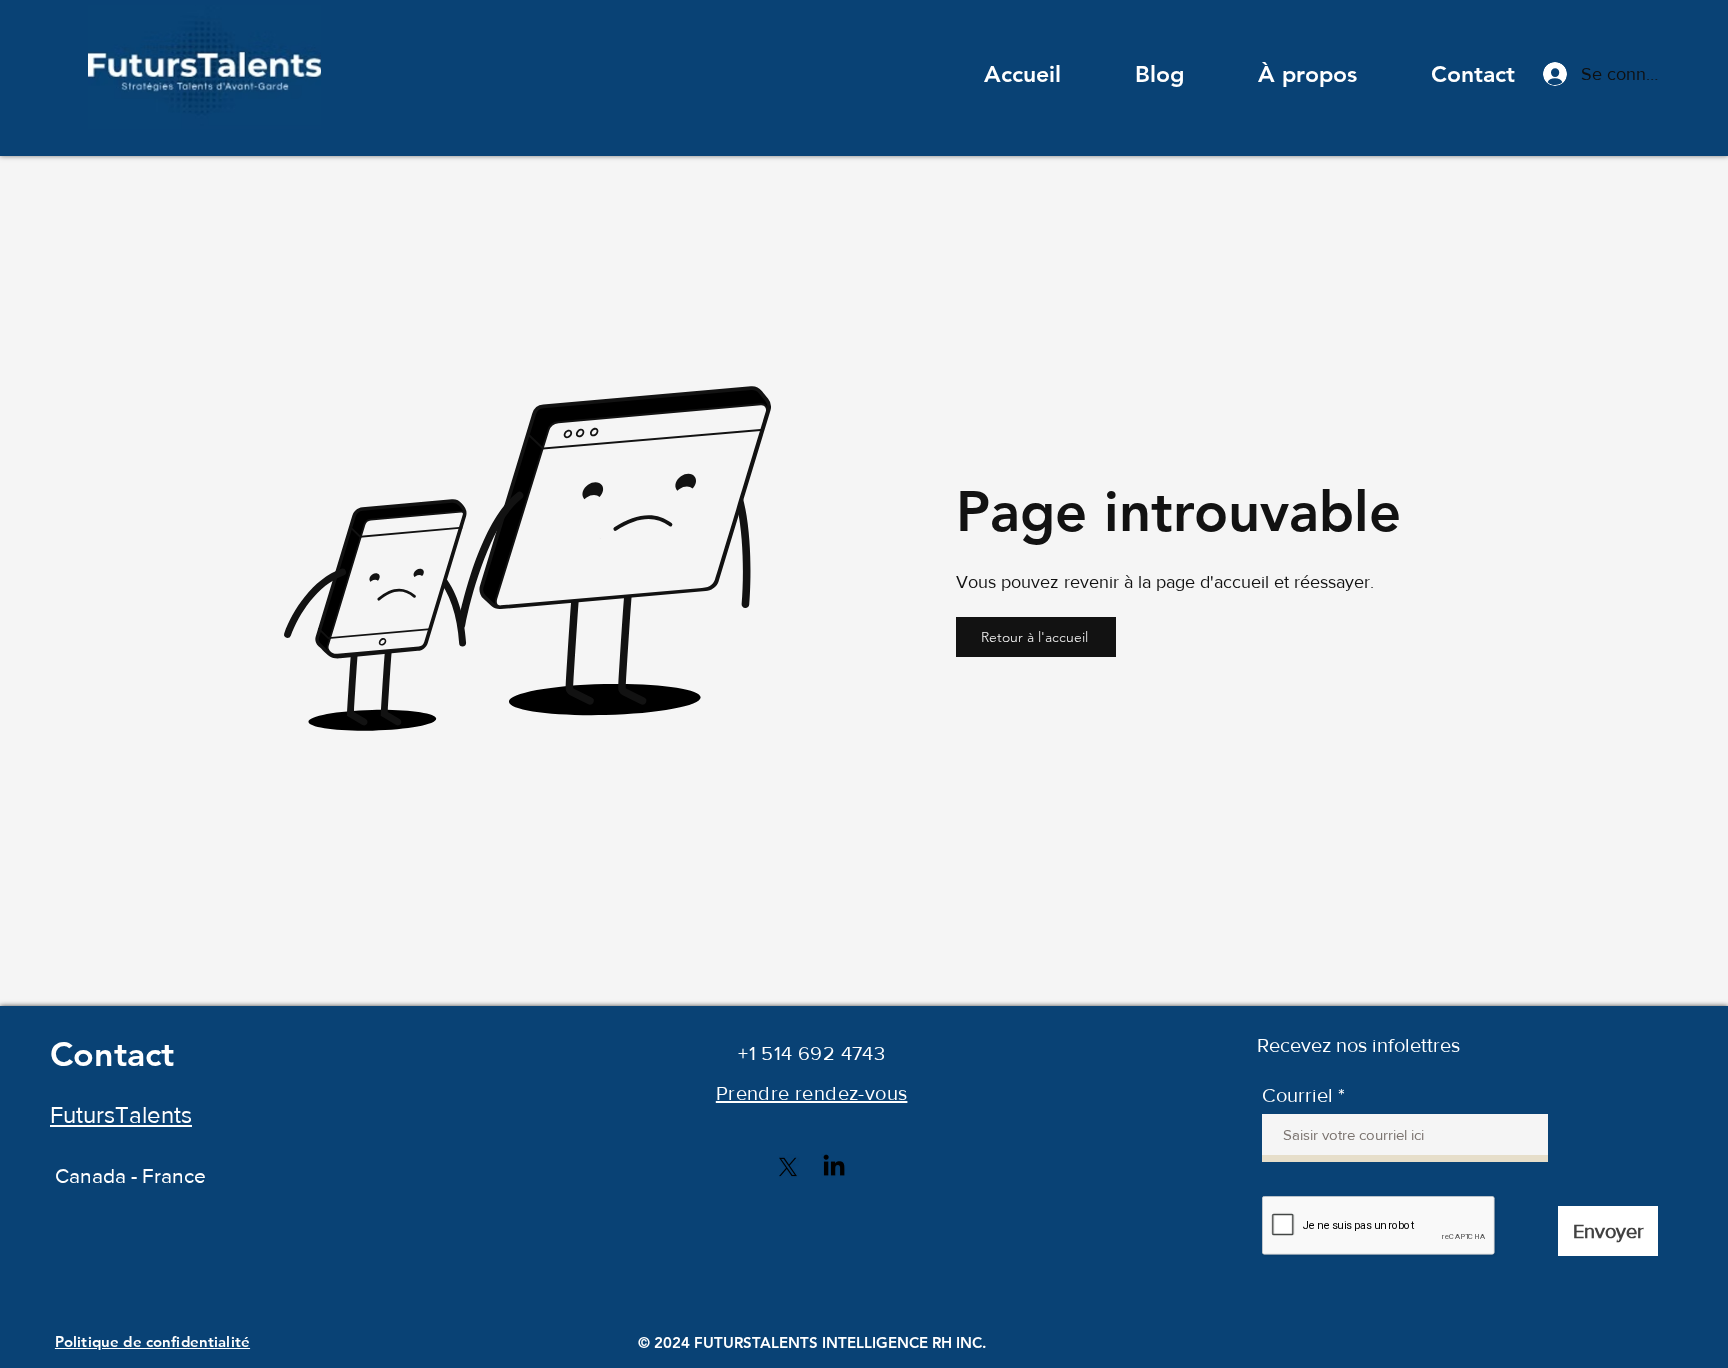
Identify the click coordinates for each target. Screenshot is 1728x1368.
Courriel (1297, 1095)
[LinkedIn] (834, 1167)
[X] (788, 1167)
